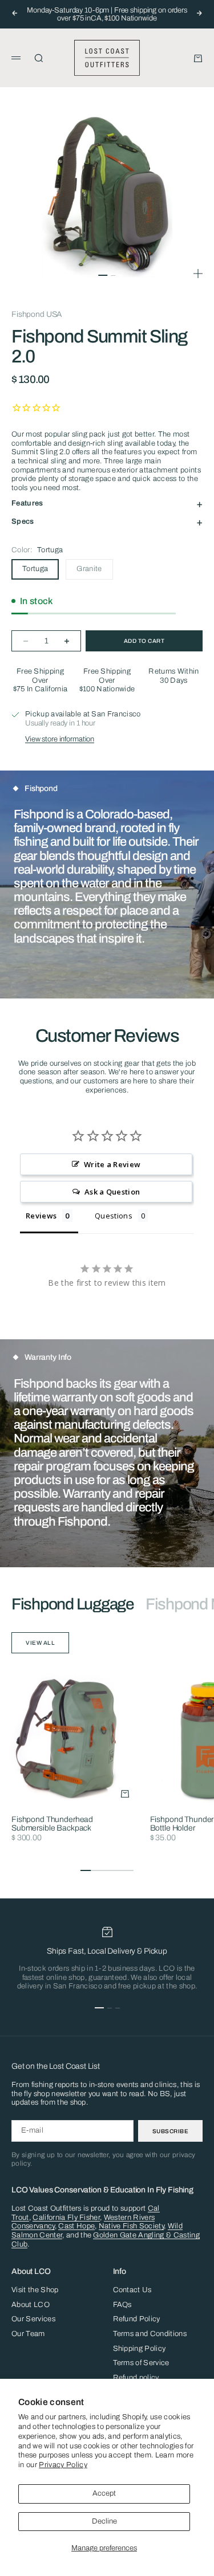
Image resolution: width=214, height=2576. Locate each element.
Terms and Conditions (150, 2334)
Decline (104, 2521)
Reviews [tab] (41, 1216)
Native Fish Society (131, 2226)
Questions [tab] (114, 1216)
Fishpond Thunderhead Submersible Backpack (52, 1824)
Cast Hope (76, 2226)
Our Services (33, 2319)
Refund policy (136, 2378)
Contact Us (132, 2290)
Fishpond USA (37, 314)
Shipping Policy (140, 2349)
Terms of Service (141, 2363)
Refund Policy (137, 2319)
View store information (60, 739)
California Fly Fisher (66, 2218)
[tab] (73, 1604)
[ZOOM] (198, 274)
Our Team (28, 2334)
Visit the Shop (35, 2290)
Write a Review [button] (112, 1164)
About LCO (31, 2305)
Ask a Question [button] (112, 1192)
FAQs (122, 2305)
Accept (104, 2493)
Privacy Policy (63, 2465)
